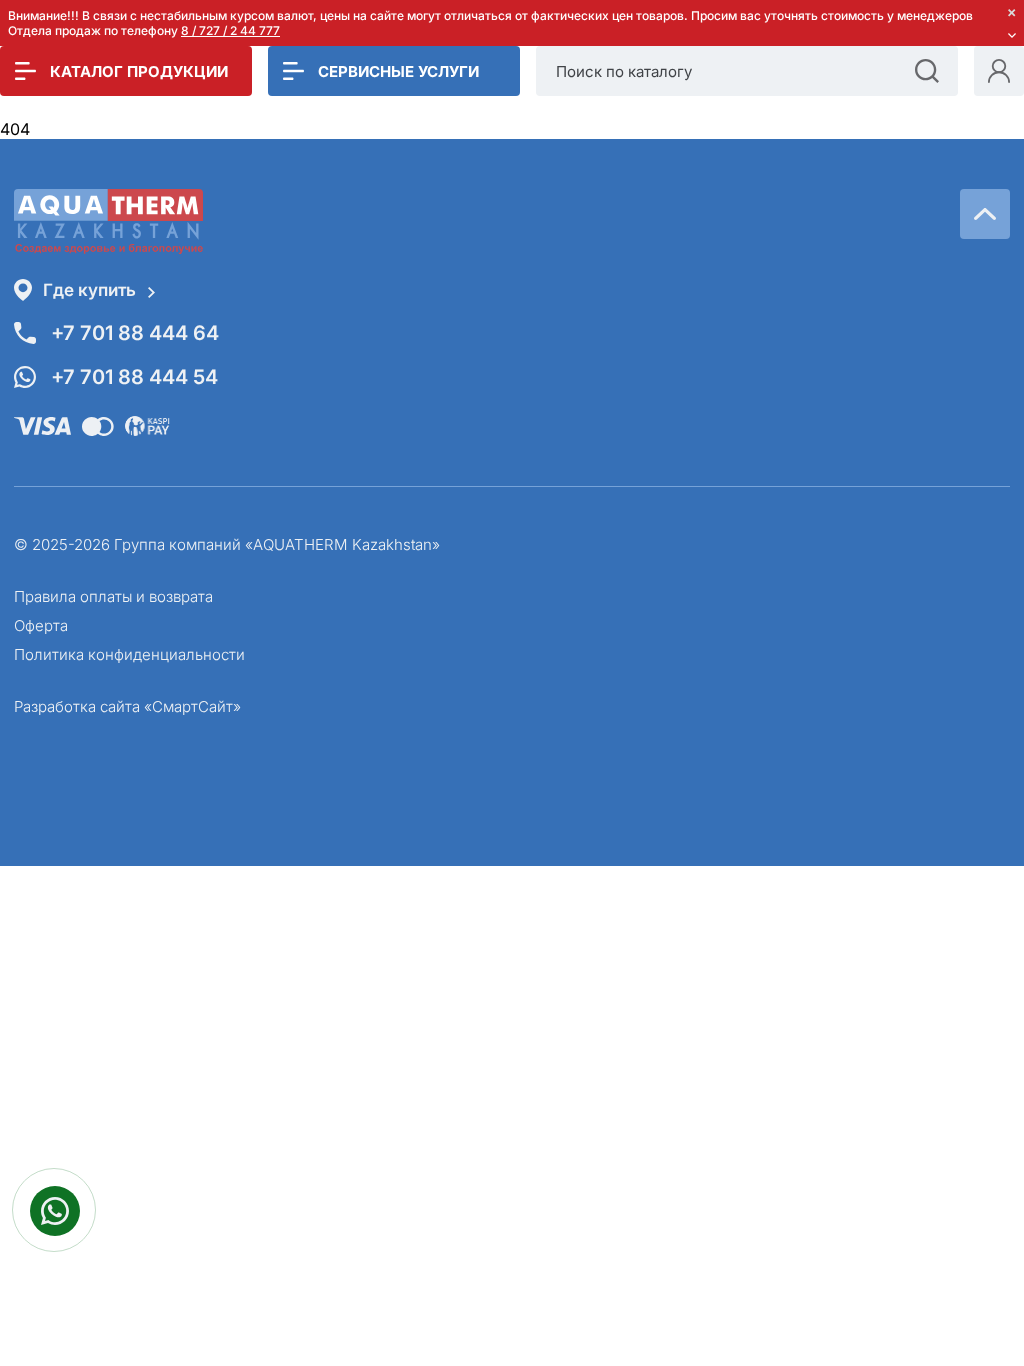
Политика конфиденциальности (129, 654)
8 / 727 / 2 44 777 (230, 30)
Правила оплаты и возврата (113, 596)
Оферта (41, 625)
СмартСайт (192, 706)
